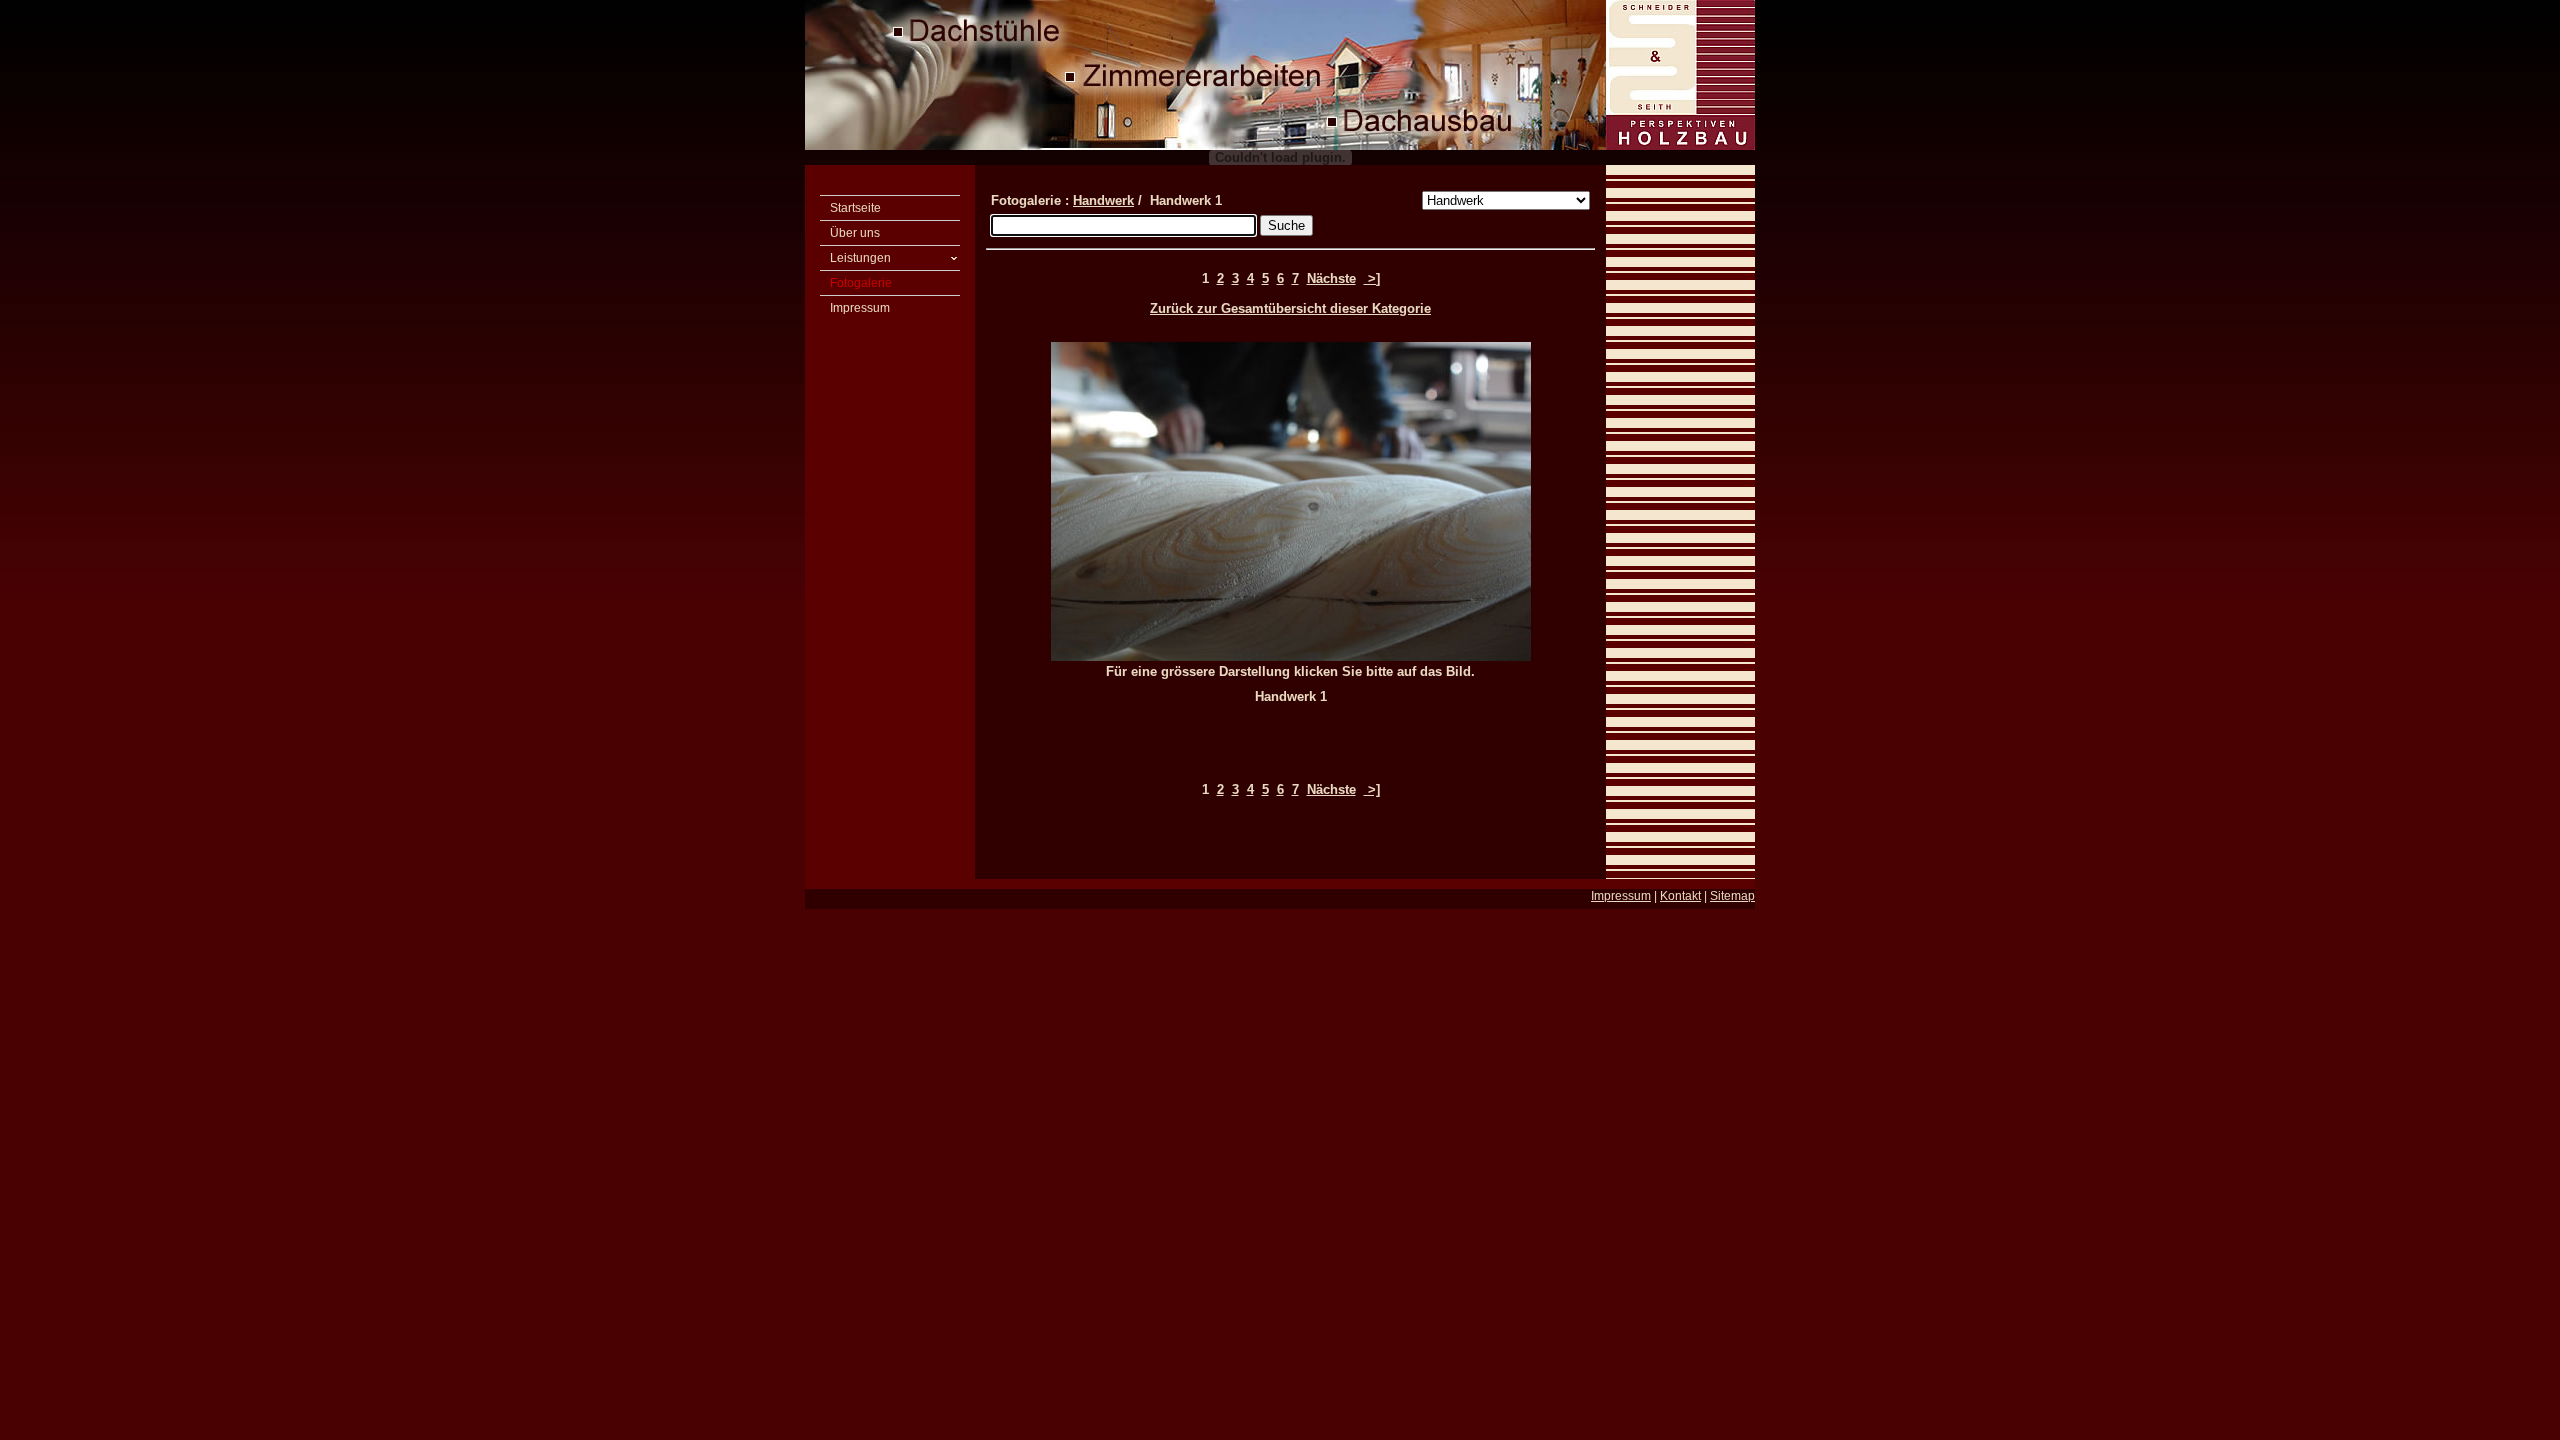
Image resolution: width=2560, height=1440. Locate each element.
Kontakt (1680, 896)
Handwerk (1103, 200)
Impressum (1621, 896)
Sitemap (1732, 896)
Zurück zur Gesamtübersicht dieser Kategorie (1290, 308)
